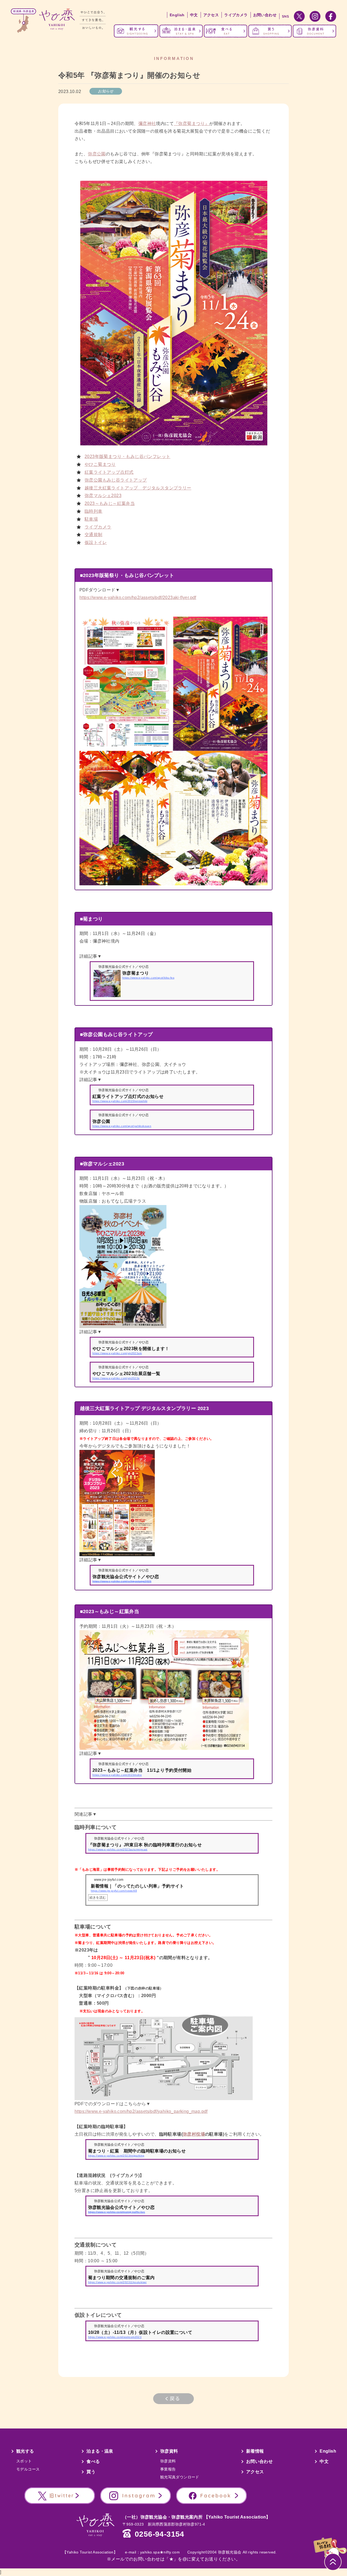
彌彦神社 (147, 124)
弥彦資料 (169, 2451)
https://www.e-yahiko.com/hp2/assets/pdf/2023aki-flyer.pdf (138, 597)
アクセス (211, 15)
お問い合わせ (265, 15)
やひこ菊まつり (100, 464)
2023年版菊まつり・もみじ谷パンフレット (127, 456)
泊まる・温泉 (100, 2451)
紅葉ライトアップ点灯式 (109, 472)
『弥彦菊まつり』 (192, 124)
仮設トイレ (96, 542)
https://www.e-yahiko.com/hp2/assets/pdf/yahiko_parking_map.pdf (141, 2111)
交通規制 (94, 535)
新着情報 (255, 2451)
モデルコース (28, 2469)
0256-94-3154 (160, 2534)
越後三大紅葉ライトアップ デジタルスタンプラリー (138, 488)
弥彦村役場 (194, 2134)
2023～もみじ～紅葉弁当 (110, 503)
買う (91, 2472)
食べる (93, 2461)
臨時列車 (94, 511)
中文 (194, 15)
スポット (24, 2461)
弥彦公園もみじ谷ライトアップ (116, 480)
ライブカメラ (236, 15)
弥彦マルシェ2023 (103, 496)
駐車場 (91, 519)
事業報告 (168, 2469)
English (177, 15)
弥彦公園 (97, 154)
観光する (25, 2451)
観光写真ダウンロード (180, 2477)
